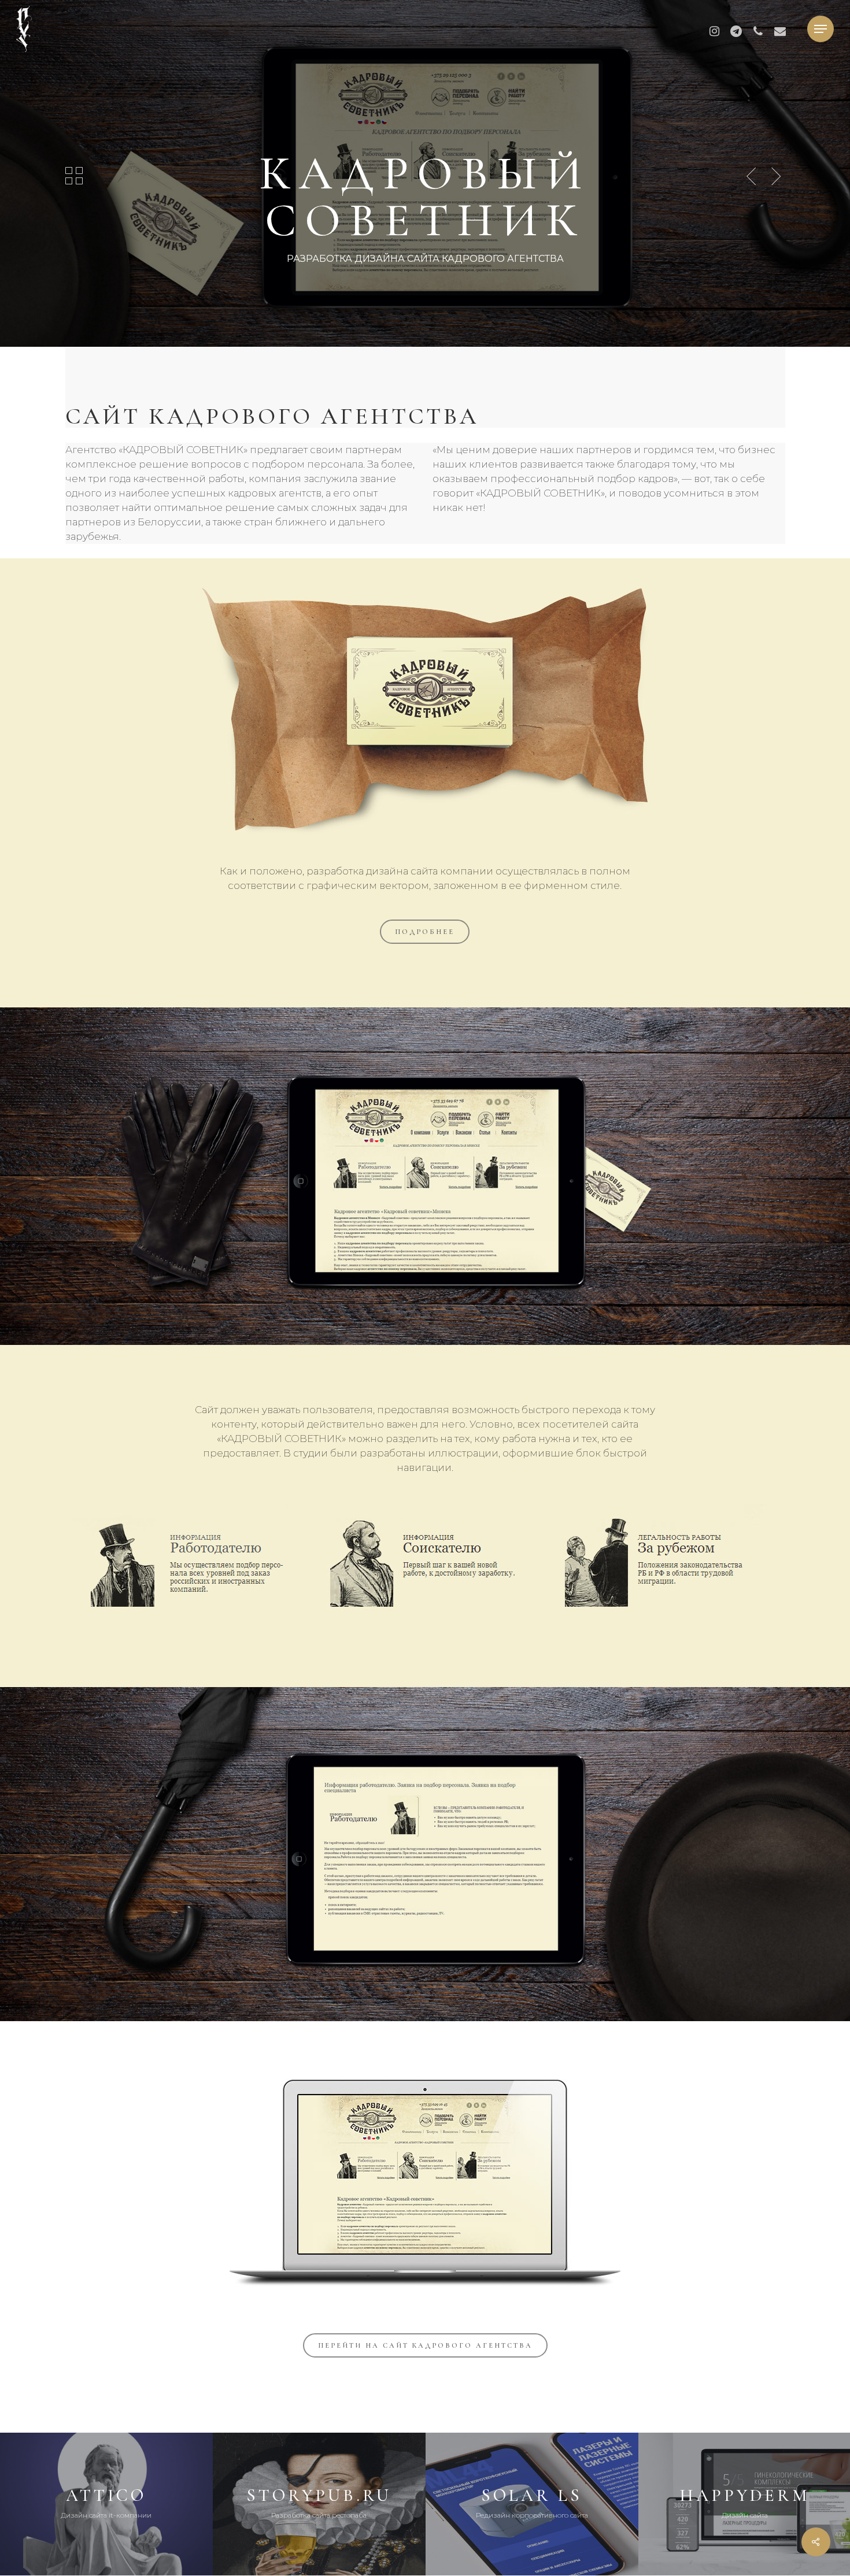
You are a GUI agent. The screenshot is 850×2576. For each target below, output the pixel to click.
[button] (821, 29)
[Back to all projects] (74, 176)
